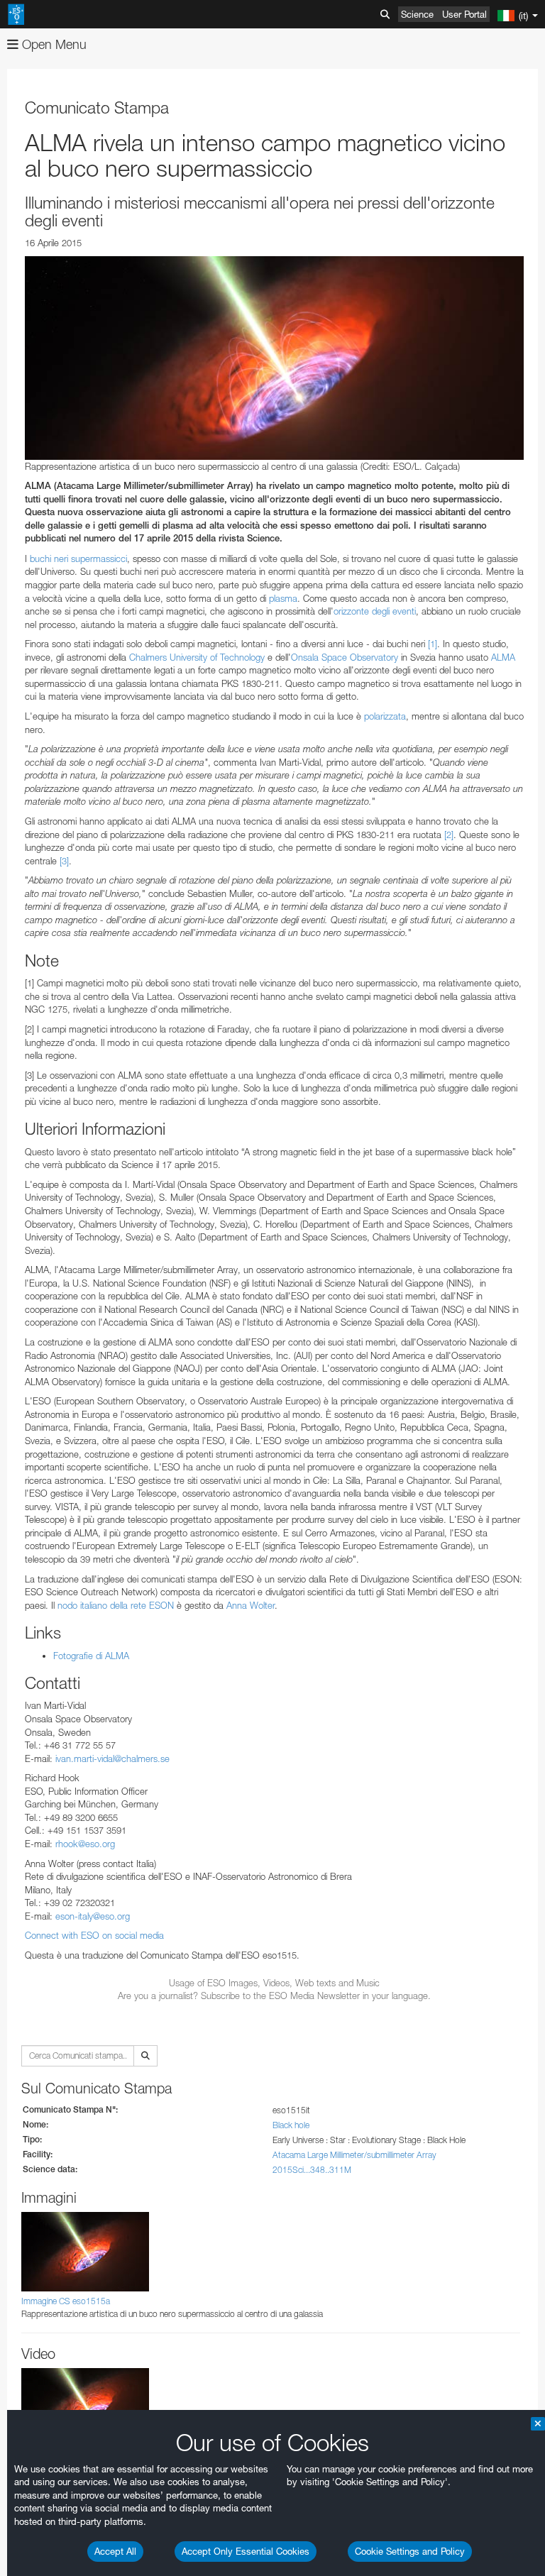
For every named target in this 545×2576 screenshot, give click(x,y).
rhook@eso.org (85, 1844)
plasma (283, 598)
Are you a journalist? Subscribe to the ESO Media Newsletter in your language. (274, 1996)
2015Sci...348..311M (312, 2170)
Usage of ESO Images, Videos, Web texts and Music (274, 1983)
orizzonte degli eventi (375, 611)
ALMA (503, 657)
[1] (433, 644)
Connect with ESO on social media (94, 1935)
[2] (449, 835)
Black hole (291, 2125)
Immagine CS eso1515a (66, 2301)
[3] (64, 861)
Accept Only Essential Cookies (246, 2551)
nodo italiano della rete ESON (116, 1605)
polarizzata (385, 716)
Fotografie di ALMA (91, 1656)
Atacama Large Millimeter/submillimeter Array (354, 2155)
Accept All (115, 2551)
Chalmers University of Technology (197, 657)
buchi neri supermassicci (78, 558)
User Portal (464, 14)
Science (417, 14)
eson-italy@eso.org (93, 1916)
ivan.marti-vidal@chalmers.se (112, 1758)
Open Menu (53, 44)
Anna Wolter (251, 1605)
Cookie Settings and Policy (410, 2551)
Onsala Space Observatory (345, 657)
